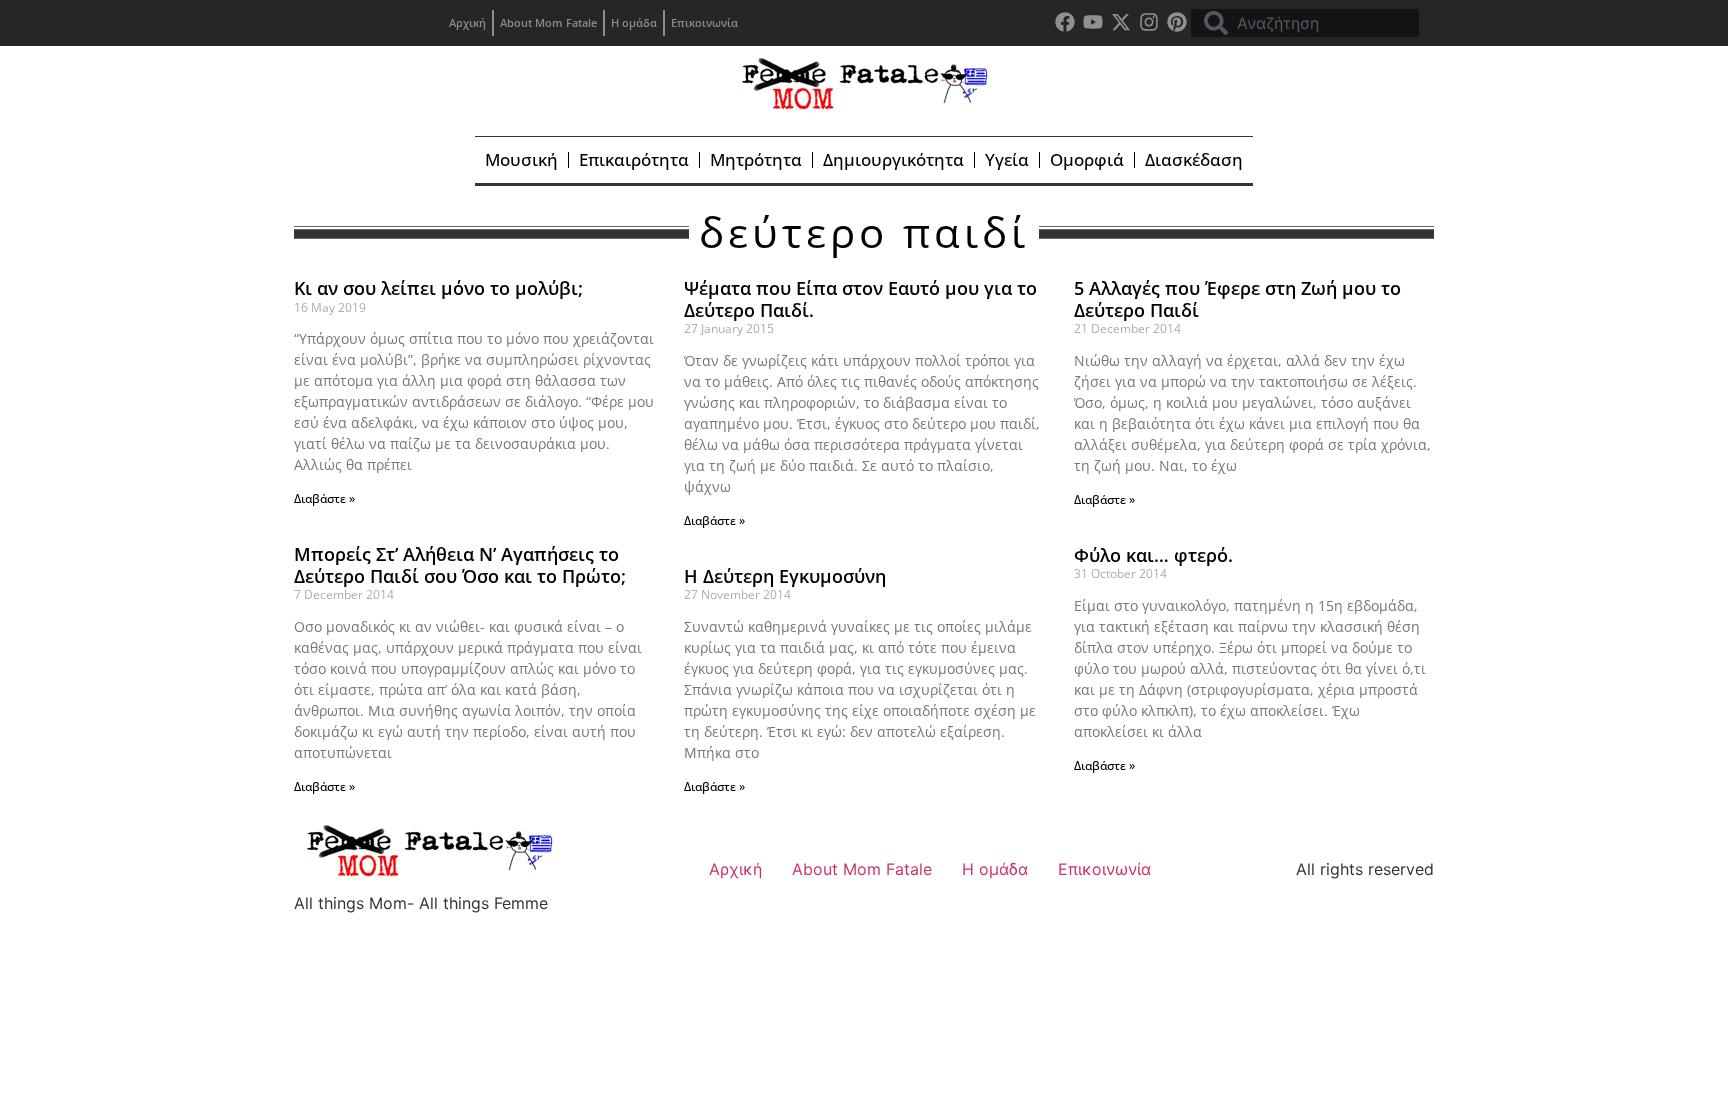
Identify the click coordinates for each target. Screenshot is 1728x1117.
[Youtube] (1093, 22)
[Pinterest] (1177, 22)
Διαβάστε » (324, 498)
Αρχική (467, 22)
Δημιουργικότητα (893, 159)
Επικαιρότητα (634, 159)
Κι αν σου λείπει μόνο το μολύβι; (438, 288)
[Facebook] (1065, 22)
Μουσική (521, 159)
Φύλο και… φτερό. (1153, 555)
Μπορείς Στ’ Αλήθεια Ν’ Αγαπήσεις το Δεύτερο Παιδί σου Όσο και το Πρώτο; (460, 565)
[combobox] (1305, 23)
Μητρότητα (756, 159)
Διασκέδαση (1194, 159)
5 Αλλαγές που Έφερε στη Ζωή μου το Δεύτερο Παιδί (1237, 299)
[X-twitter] (1121, 22)
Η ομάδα (634, 22)
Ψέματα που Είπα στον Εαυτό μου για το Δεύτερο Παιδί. (860, 299)
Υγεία (1007, 159)
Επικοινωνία (704, 22)
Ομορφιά (1087, 159)
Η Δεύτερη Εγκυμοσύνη (785, 576)
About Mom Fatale (548, 22)
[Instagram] (1149, 22)
